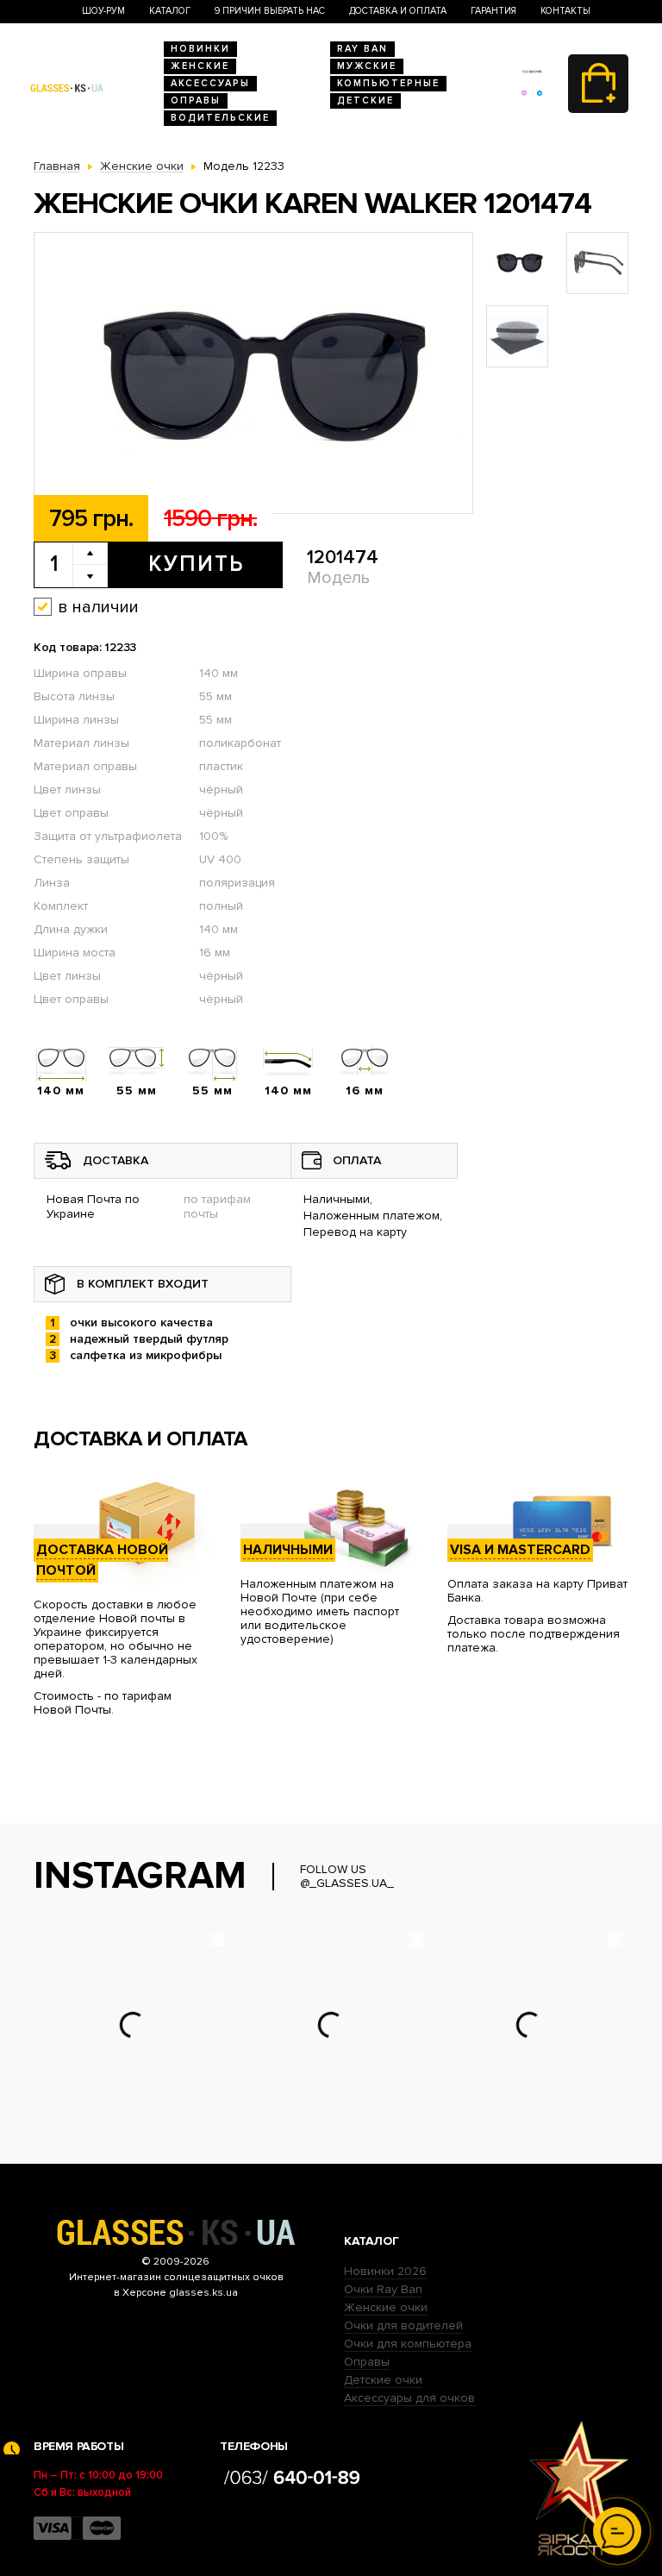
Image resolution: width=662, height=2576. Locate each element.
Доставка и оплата (398, 11)
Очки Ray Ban (383, 2289)
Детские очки (383, 2380)
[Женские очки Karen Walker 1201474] (253, 374)
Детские (365, 100)
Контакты (565, 11)
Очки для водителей (403, 2325)
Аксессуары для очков (409, 2398)
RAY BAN (362, 49)
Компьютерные (388, 83)
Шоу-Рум (103, 11)
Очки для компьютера (408, 2344)
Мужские (367, 66)
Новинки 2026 (385, 2271)
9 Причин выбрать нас (270, 11)
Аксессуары (210, 83)
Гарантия (493, 11)
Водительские (220, 118)
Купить (196, 564)
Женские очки (386, 2307)
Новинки (200, 49)
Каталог (170, 11)
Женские (200, 66)
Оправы (196, 100)
